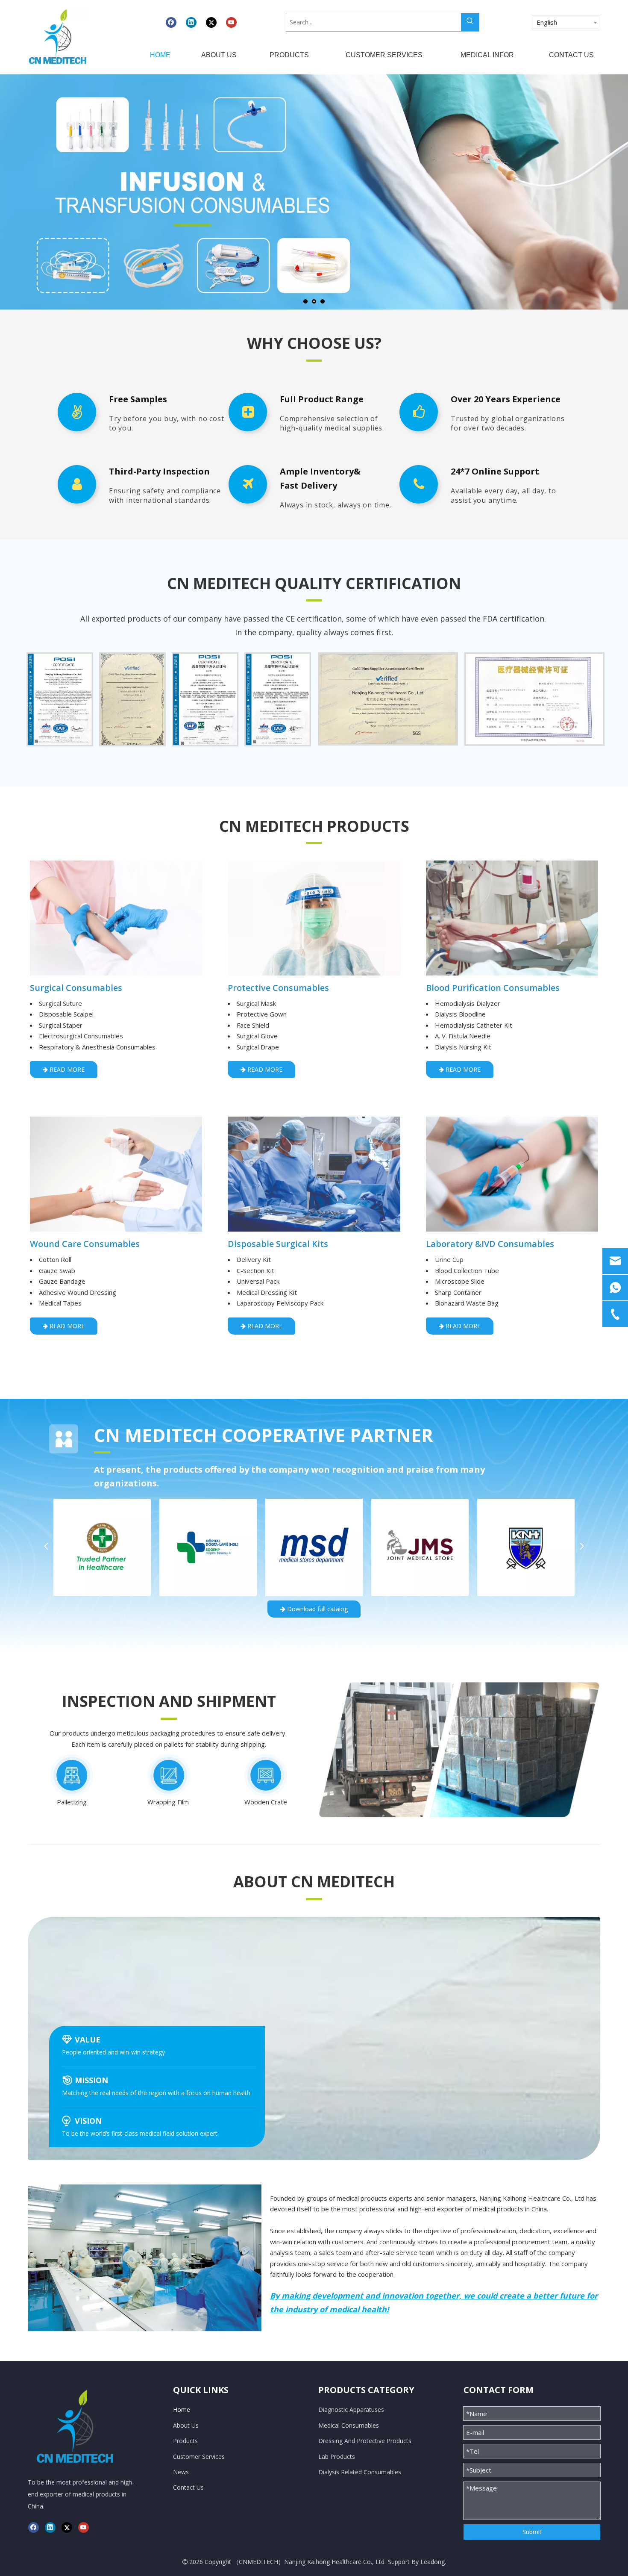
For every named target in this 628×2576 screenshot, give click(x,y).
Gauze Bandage (62, 1281)
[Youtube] (231, 22)
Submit (532, 2532)
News (181, 2472)
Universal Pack (258, 1281)
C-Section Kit (255, 1270)
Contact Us (188, 2487)
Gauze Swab (57, 1270)
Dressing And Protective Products (365, 2441)
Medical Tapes (60, 1303)
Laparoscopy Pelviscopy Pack (280, 1303)
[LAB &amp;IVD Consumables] (512, 1174)
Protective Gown (262, 1014)
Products (185, 2441)
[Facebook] (171, 22)
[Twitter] (211, 22)
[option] (60, 699)
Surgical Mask (256, 1003)
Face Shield (253, 1025)
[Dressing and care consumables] (116, 1174)
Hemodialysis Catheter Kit (474, 1025)
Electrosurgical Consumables (81, 1036)
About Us (186, 2425)
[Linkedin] (191, 22)
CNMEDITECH (258, 2562)
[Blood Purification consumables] (512, 918)
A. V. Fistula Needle (463, 1036)
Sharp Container (458, 1292)
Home (182, 2409)
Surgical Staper (61, 1025)
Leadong (433, 2562)
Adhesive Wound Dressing (78, 1292)
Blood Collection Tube (467, 1270)
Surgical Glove (257, 1036)
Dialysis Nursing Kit (463, 1047)
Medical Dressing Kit (267, 1292)
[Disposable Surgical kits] (314, 1174)
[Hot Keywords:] (470, 22)
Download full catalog (317, 1609)
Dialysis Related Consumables (360, 2472)
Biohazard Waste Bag (467, 1303)
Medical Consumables (349, 2425)
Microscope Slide (460, 1281)
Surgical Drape (258, 1047)
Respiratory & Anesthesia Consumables (97, 1047)
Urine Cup (449, 1259)
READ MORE (66, 1069)
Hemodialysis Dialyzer (468, 1003)
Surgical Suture (60, 1003)
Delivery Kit (254, 1259)
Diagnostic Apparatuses (351, 2409)
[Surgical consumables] (116, 918)
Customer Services (199, 2457)
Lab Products (337, 2457)
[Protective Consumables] (314, 918)
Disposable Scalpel (66, 1014)
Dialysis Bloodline (460, 1014)
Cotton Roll (55, 1259)
